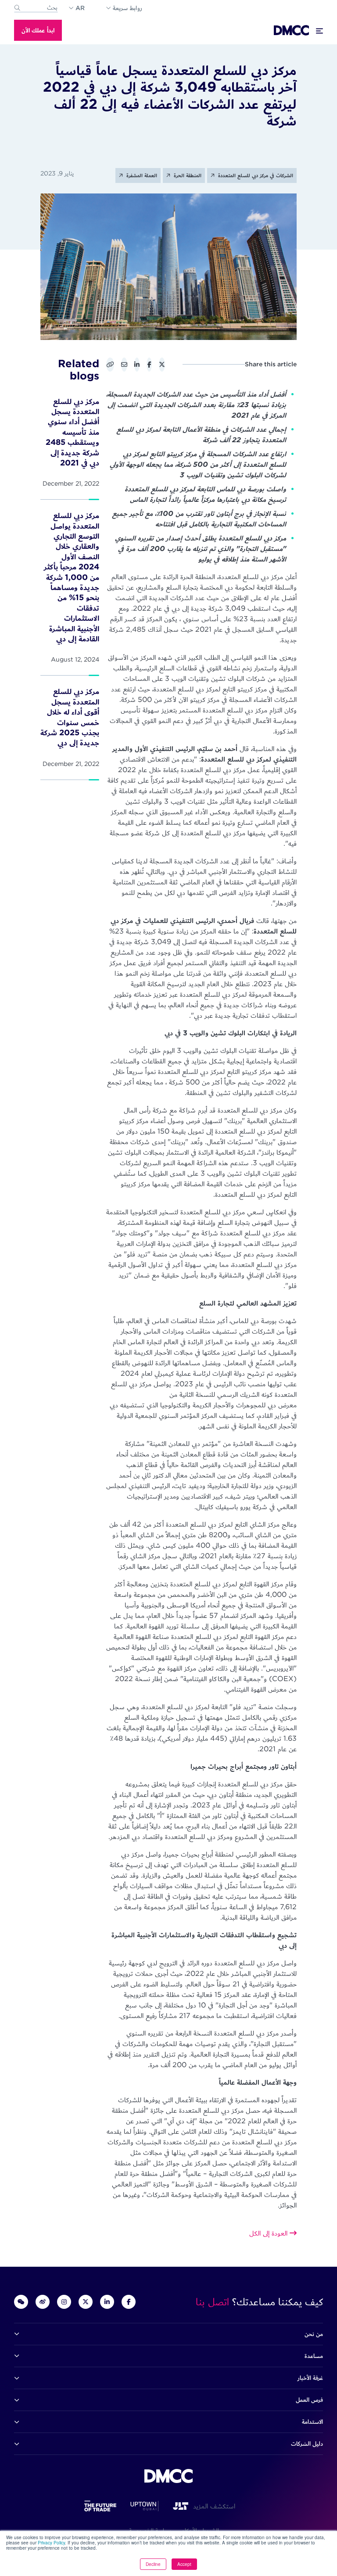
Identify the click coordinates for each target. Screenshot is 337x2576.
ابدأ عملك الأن (38, 30)
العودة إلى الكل (269, 2233)
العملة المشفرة (141, 175)
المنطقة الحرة (187, 175)
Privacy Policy (51, 2543)
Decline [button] (153, 2564)
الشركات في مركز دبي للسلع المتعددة (255, 175)
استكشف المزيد (212, 2506)
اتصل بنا (214, 2302)
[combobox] (36, 8)
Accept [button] (184, 2564)
